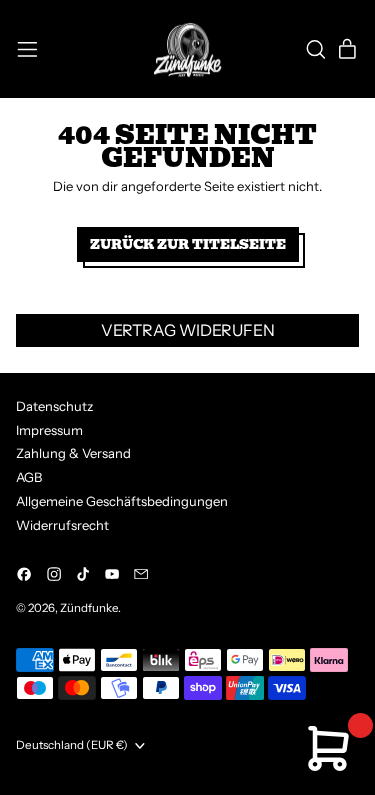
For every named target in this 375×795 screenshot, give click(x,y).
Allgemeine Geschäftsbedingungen (122, 501)
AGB (29, 477)
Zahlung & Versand (73, 453)
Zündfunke (89, 608)
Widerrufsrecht (62, 525)
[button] (315, 49)
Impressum (49, 430)
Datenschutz (54, 406)
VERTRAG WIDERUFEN (188, 330)
